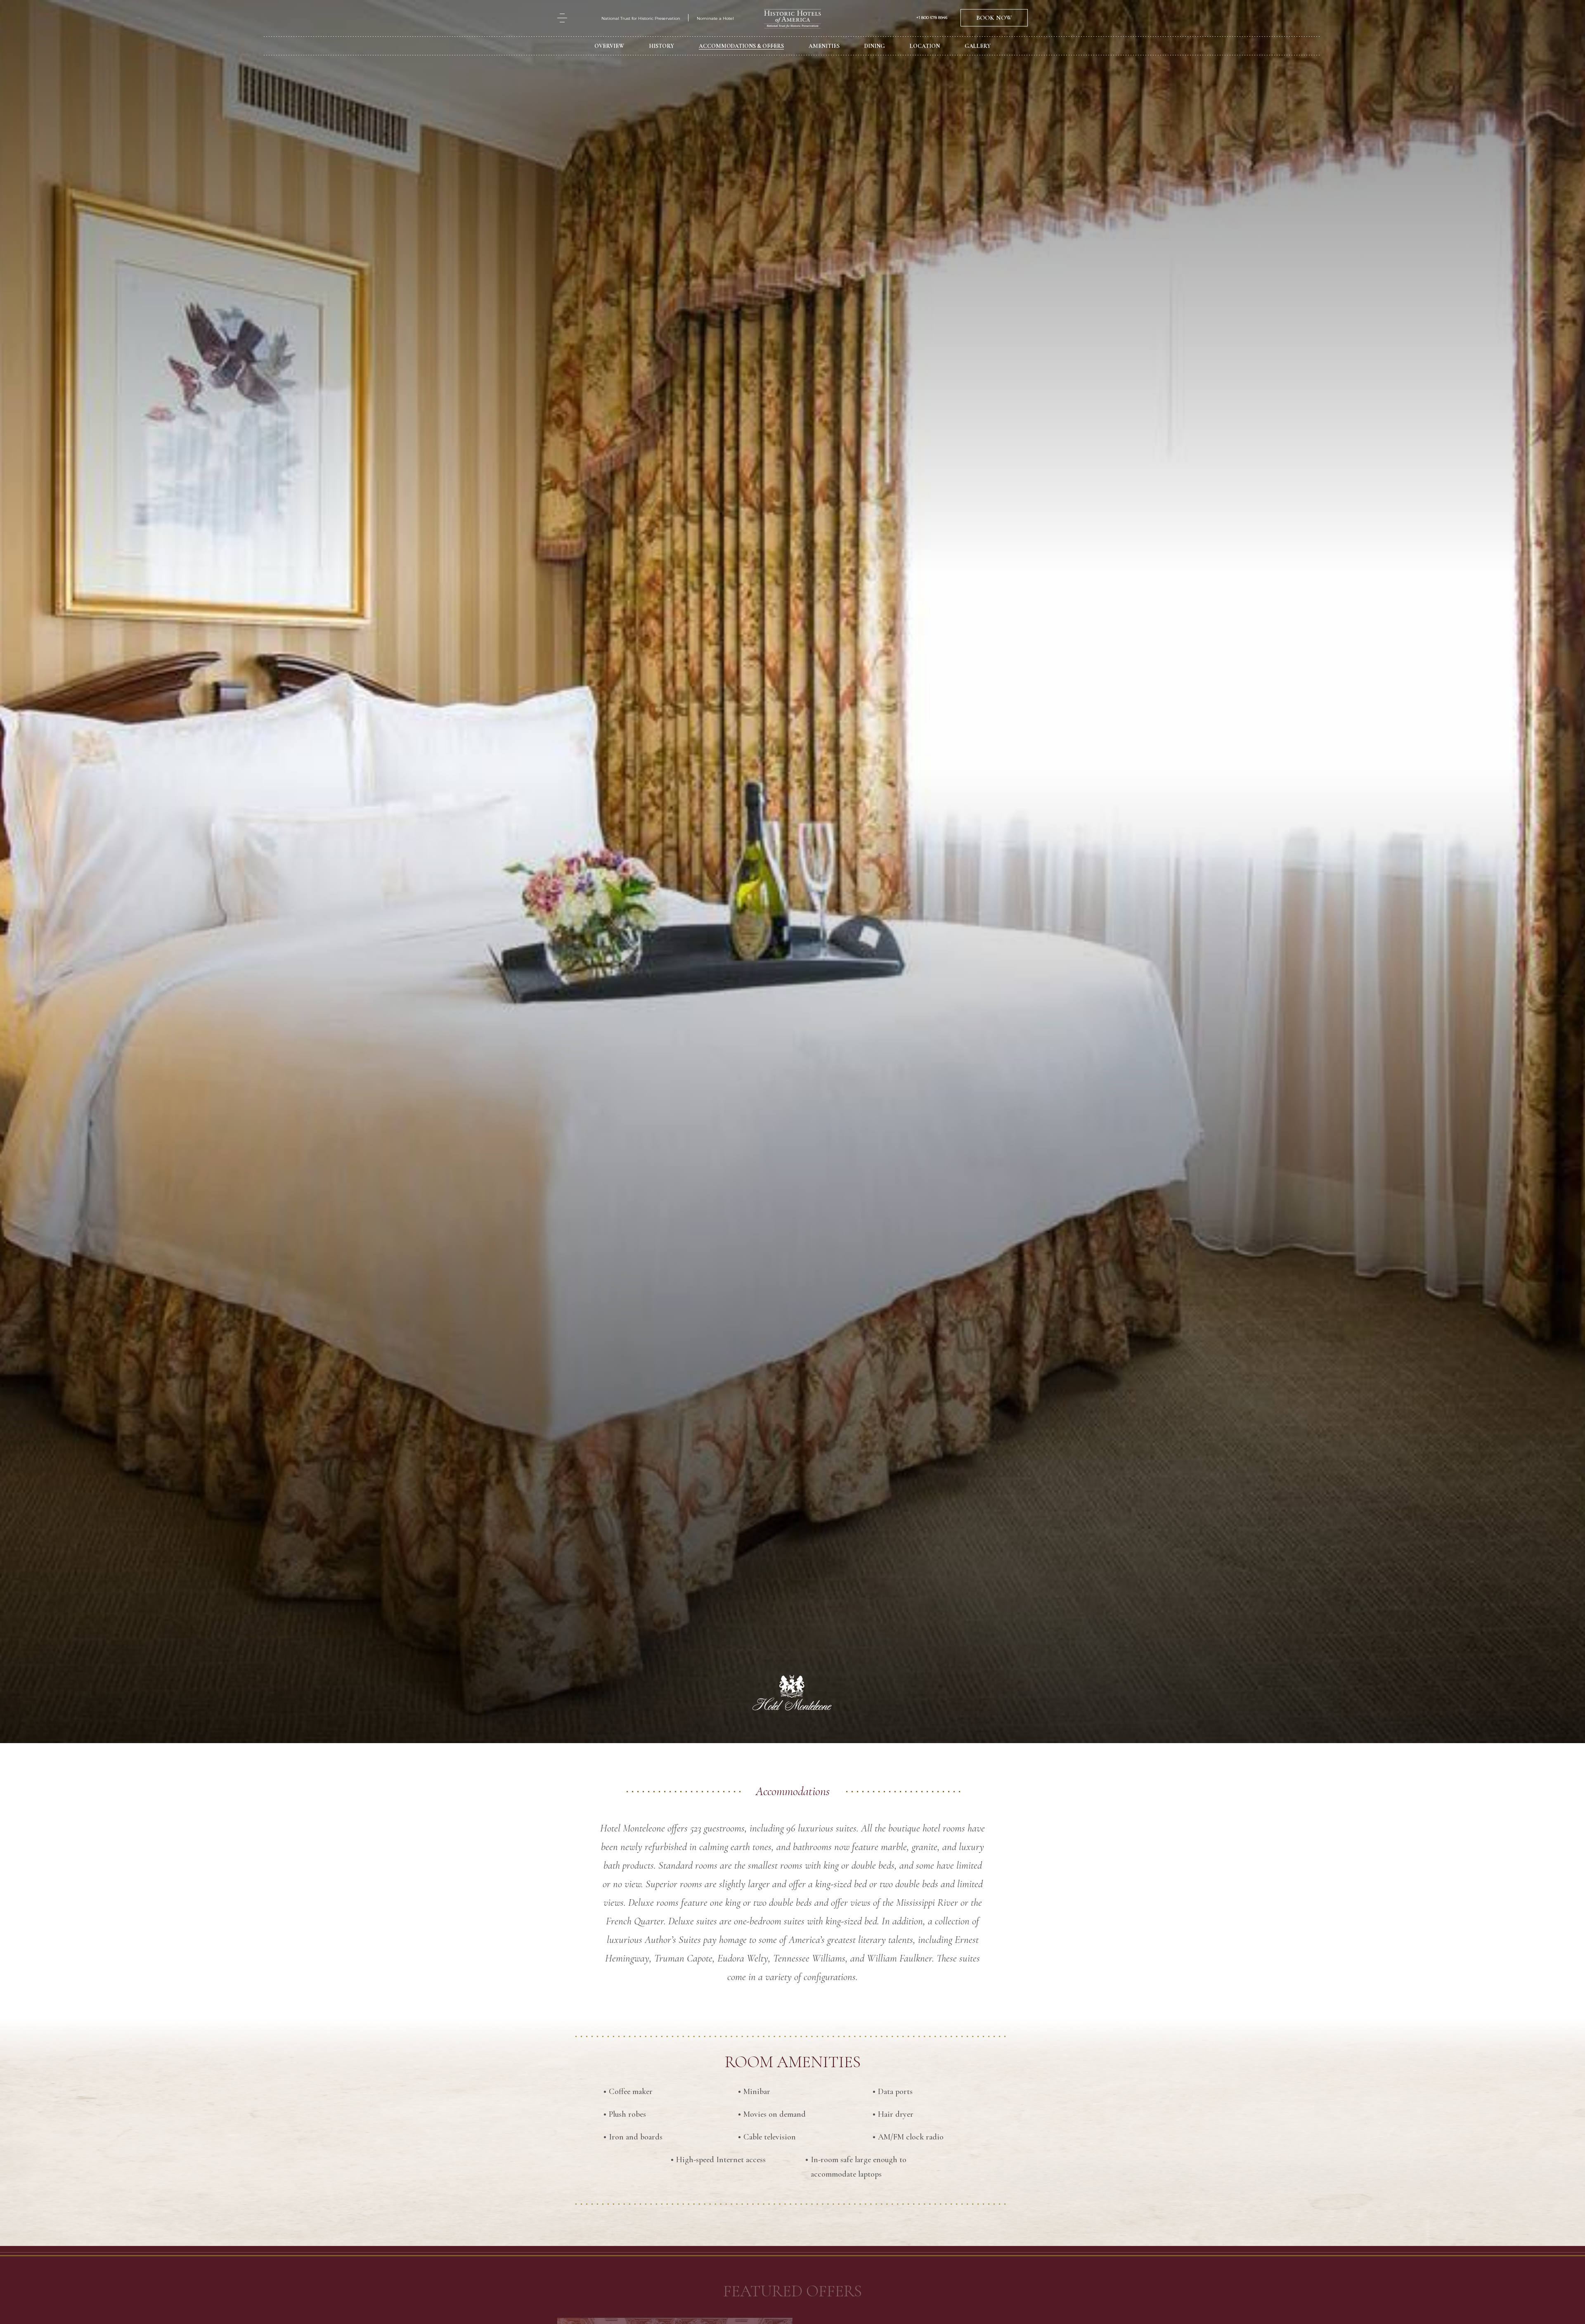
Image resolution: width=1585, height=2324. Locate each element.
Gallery (978, 46)
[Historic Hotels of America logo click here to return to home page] (792, 20)
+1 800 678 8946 (932, 18)
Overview (609, 46)
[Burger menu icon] (562, 18)
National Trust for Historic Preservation (641, 18)
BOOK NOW (994, 18)
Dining (875, 46)
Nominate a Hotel (715, 18)
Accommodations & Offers (741, 46)
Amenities (824, 46)
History (661, 46)
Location (925, 46)
